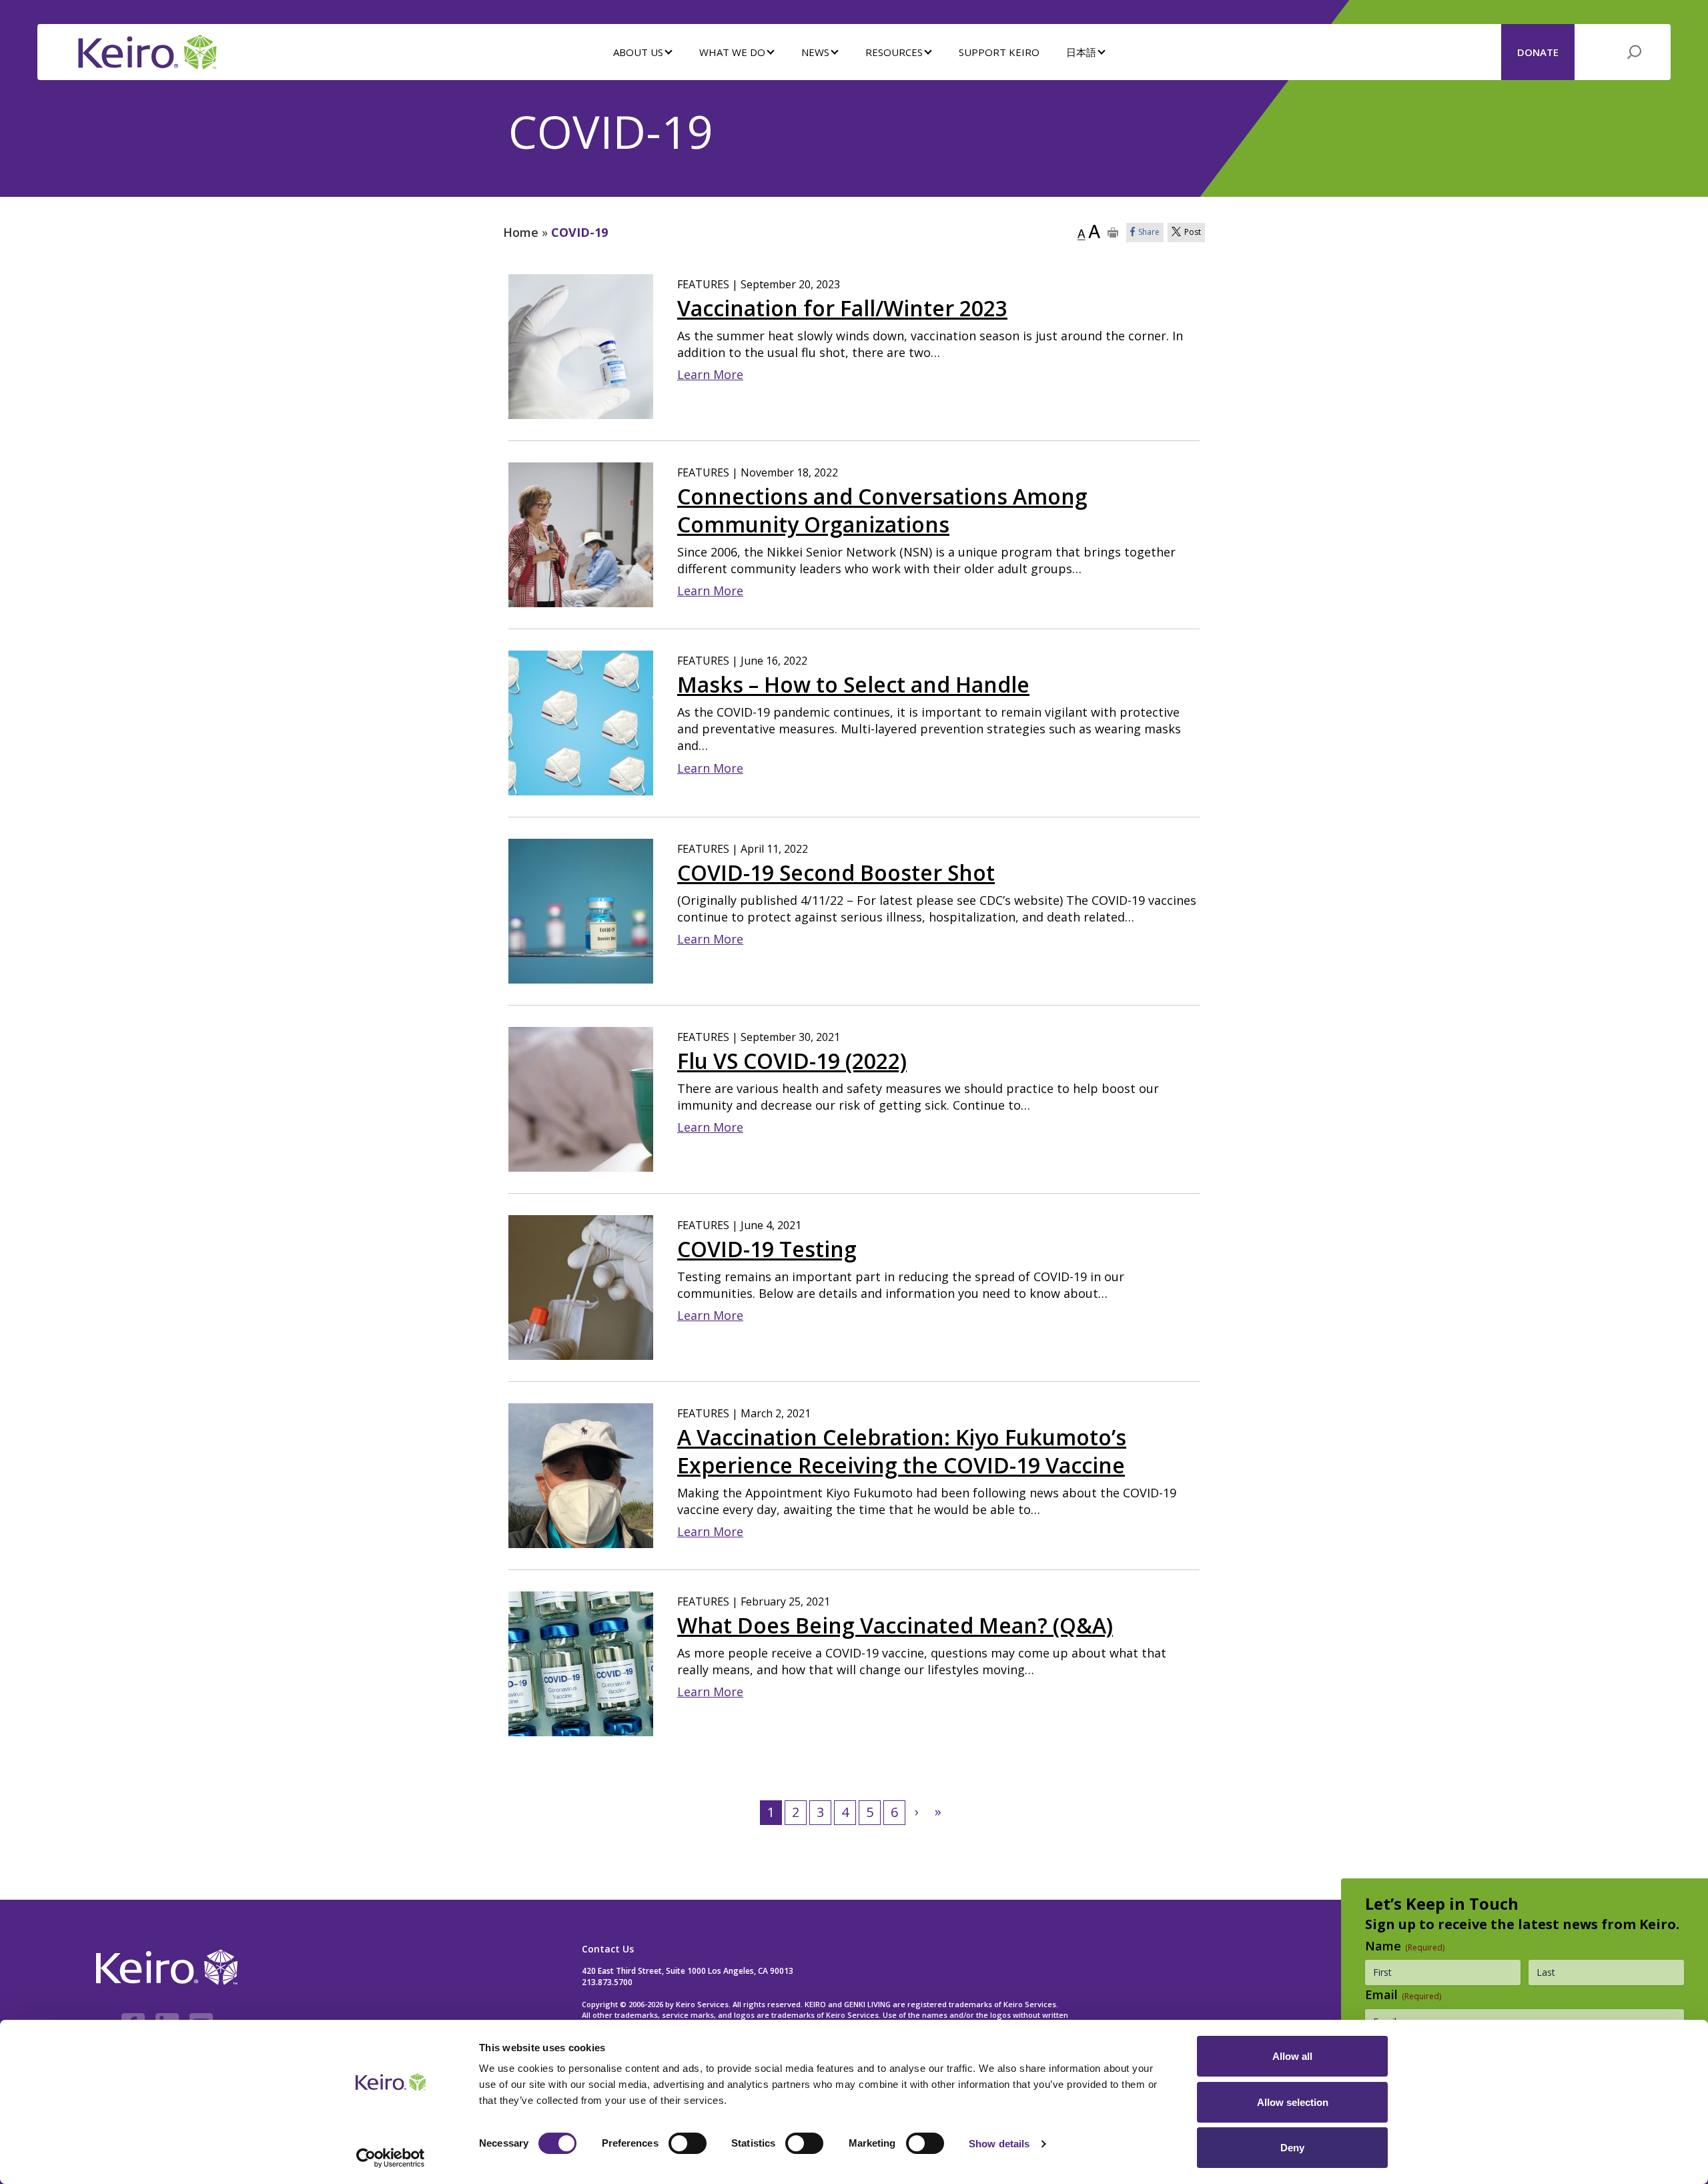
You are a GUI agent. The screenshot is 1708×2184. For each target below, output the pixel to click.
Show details (999, 2144)
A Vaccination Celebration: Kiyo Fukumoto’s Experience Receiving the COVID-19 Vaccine (902, 1451)
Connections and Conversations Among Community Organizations (882, 510)
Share (1149, 232)
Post (1193, 232)
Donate (1538, 52)
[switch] (688, 2143)
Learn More (710, 374)
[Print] (1113, 233)
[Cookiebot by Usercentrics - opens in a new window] (391, 2158)
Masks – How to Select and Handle (853, 685)
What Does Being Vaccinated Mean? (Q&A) (895, 1625)
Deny (1292, 2148)
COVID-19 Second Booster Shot (836, 873)
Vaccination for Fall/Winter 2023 (842, 308)
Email (1403, 1994)
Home (521, 232)
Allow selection (1293, 2102)
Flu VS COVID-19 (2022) (792, 1061)
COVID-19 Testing (767, 1249)
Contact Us (608, 1949)
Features (703, 284)
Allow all (1292, 2056)
